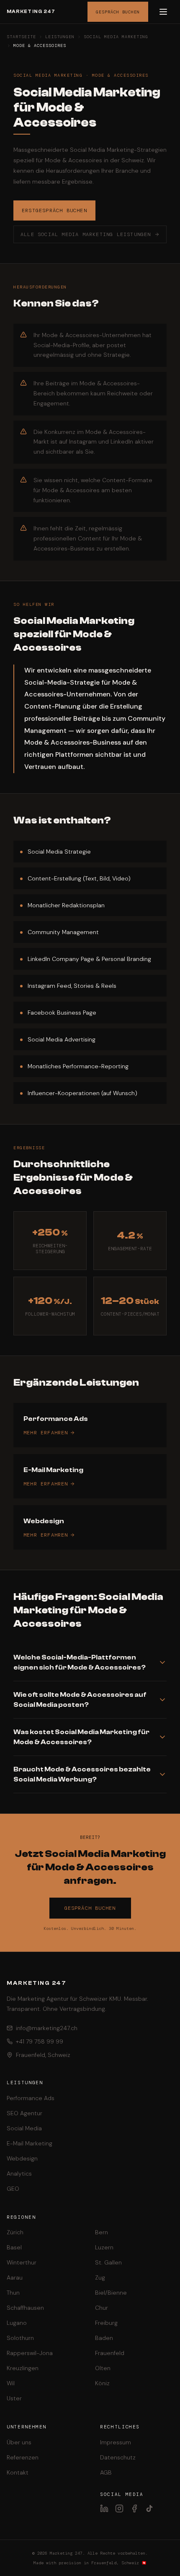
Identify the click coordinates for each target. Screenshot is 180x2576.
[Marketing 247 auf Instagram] (119, 2508)
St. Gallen (108, 2262)
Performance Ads (31, 2098)
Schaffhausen (25, 2308)
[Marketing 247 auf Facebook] (134, 2508)
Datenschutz (118, 2457)
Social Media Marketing (116, 37)
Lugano (17, 2323)
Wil (11, 2383)
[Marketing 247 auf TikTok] (149, 2508)
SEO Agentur (24, 2113)
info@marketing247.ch (47, 2028)
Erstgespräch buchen (54, 210)
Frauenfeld (110, 2353)
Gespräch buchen (118, 12)
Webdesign (22, 2158)
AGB (106, 2472)
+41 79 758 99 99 (40, 2041)
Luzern (104, 2247)
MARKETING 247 (31, 12)
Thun (13, 2293)
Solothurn (20, 2338)
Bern (102, 2232)
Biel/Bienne (111, 2293)
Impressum (116, 2442)
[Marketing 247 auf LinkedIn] (104, 2508)
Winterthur (22, 2262)
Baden (104, 2338)
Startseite (21, 37)
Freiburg (106, 2323)
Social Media (24, 2128)
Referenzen (23, 2457)
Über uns (19, 2442)
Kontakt (18, 2472)
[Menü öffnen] (163, 12)
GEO (13, 2189)
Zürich (15, 2232)
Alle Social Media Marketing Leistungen (86, 234)
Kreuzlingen (23, 2368)
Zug (100, 2277)
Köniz (102, 2383)
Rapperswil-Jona (30, 2353)
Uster (14, 2398)
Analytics (19, 2173)
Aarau (15, 2277)
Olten (103, 2368)
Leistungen (60, 37)
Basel (14, 2247)
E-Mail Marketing (30, 2143)
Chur (102, 2308)
